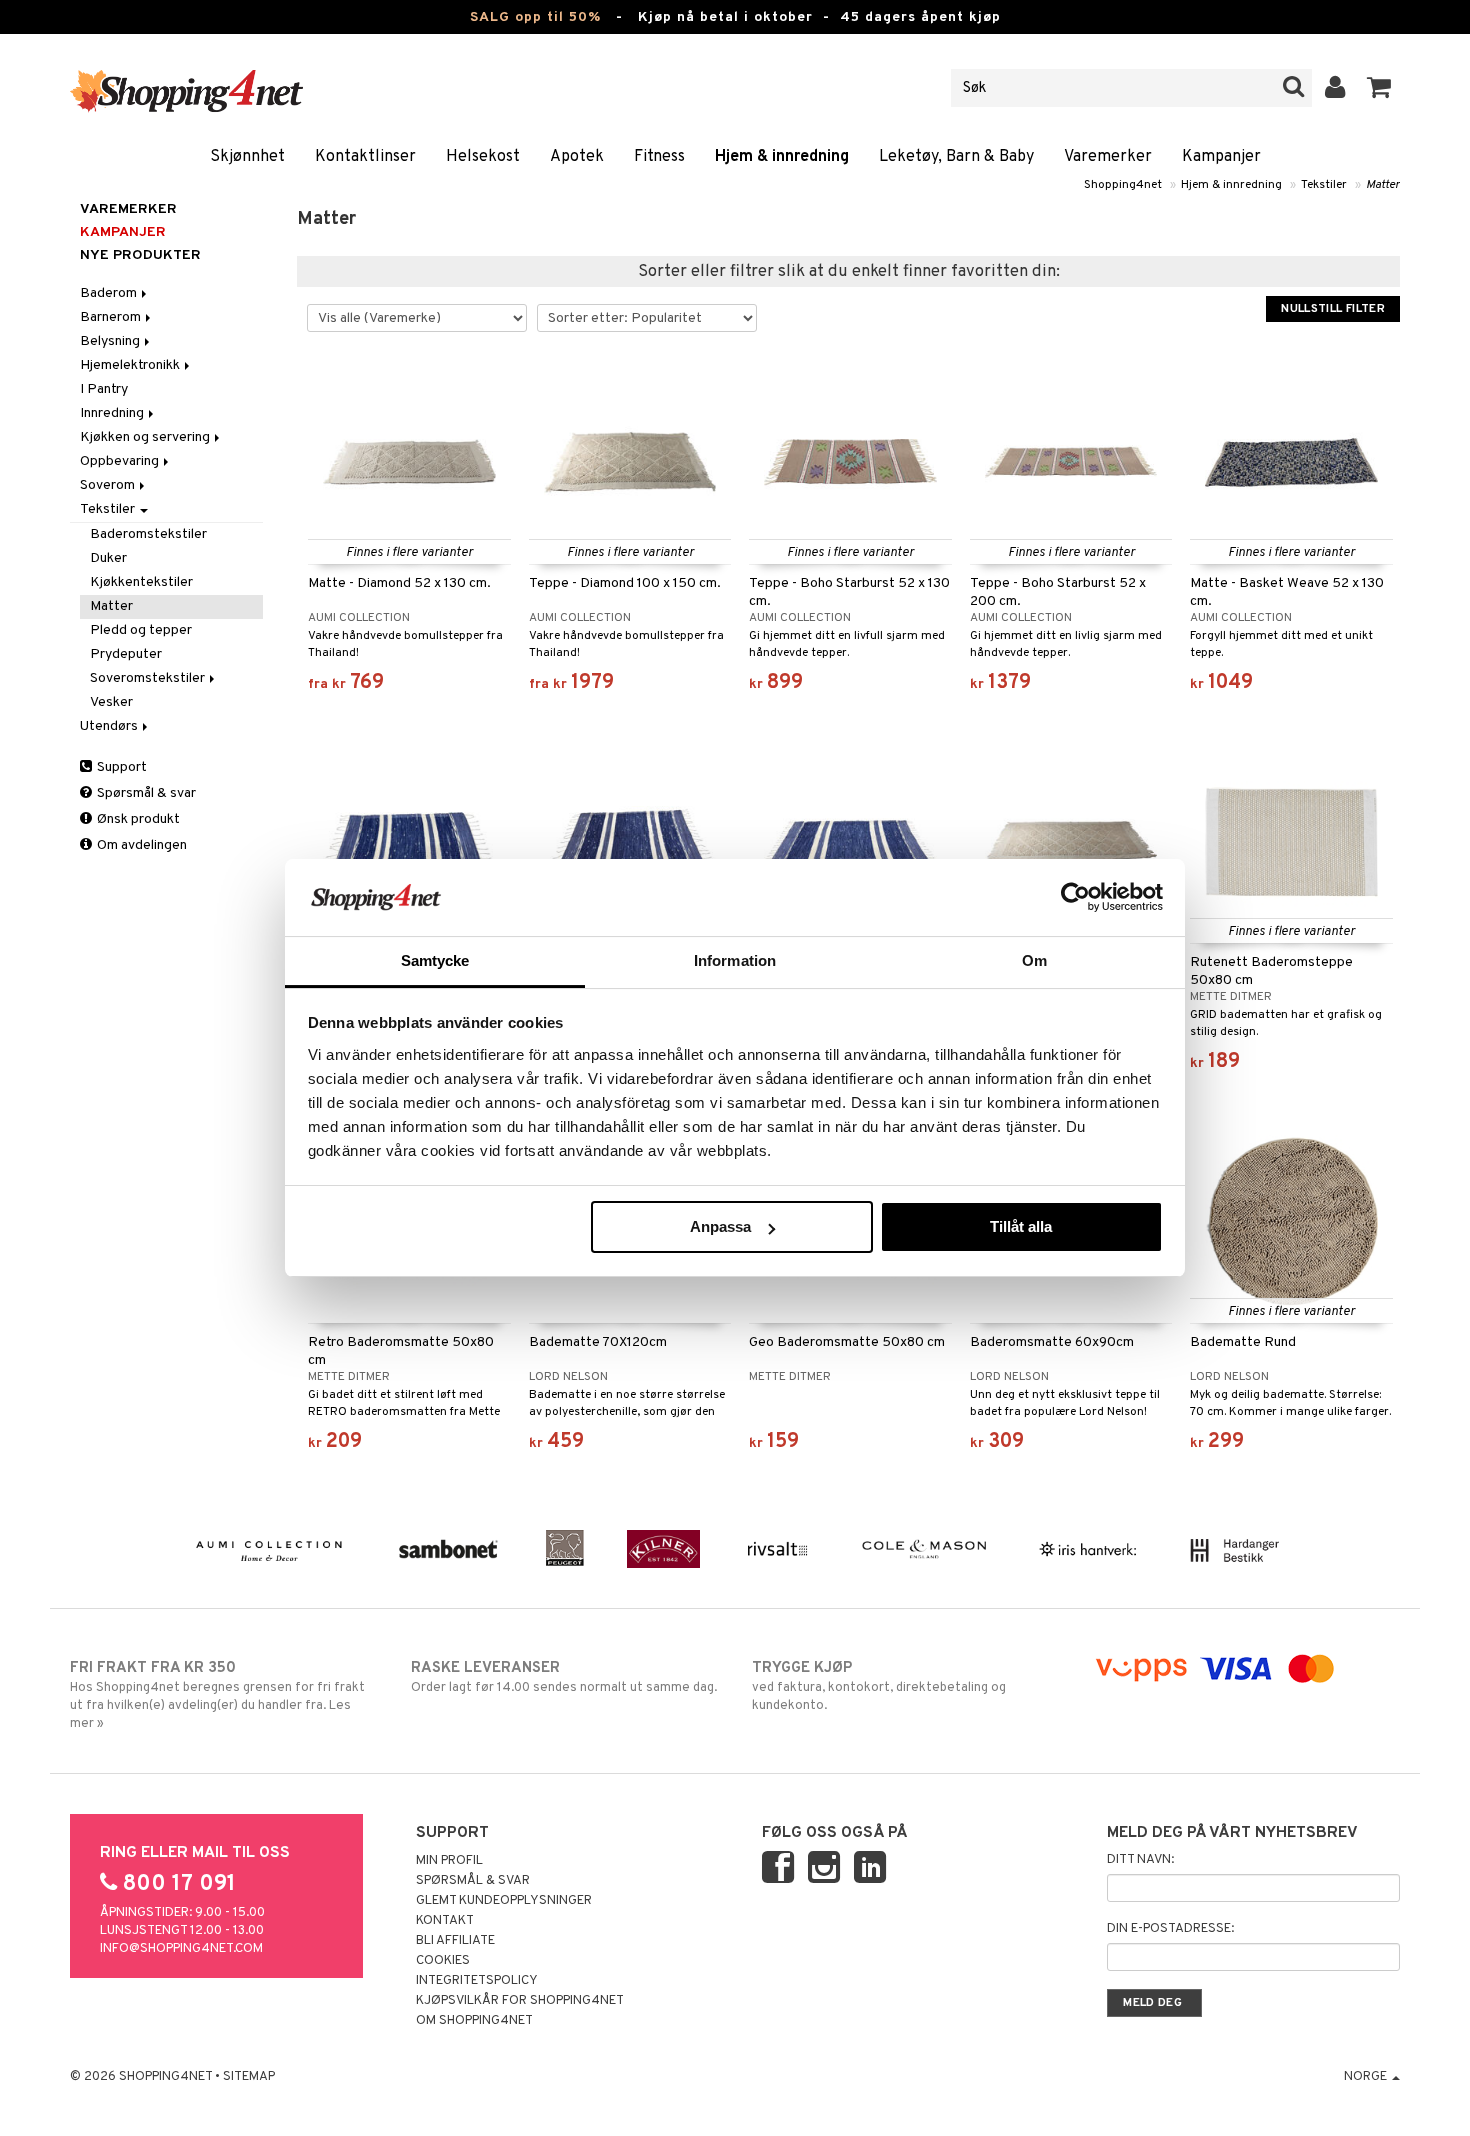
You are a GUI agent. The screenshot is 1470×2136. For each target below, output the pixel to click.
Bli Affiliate (455, 1941)
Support (120, 767)
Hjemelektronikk (131, 365)
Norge (1367, 2077)
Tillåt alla (1021, 1226)
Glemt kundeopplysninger (504, 1901)
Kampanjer (1221, 157)
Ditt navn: (1140, 1860)
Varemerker (1108, 157)
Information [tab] (735, 960)
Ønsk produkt (137, 819)
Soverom (109, 485)
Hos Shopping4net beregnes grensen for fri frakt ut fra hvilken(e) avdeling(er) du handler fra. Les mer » (217, 1695)
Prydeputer (126, 654)
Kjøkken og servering (146, 437)
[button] (1379, 88)
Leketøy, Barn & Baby (956, 157)
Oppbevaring (121, 461)
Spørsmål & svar (145, 793)
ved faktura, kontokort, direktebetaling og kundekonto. (879, 1686)
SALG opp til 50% (535, 17)
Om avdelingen (140, 845)
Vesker (111, 702)
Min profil (449, 1861)
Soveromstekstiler (149, 678)
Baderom (110, 293)
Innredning (113, 413)
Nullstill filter (1333, 309)
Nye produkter (140, 255)
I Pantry (104, 389)
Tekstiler (1324, 185)
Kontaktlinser (365, 157)
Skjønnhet (247, 157)
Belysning (111, 341)
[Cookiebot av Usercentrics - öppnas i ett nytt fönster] (1075, 897)
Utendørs (110, 726)
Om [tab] (1034, 960)
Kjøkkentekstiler (141, 582)
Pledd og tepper (141, 630)
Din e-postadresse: (1170, 1929)
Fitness (659, 157)
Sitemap (249, 2077)
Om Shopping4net (474, 2021)
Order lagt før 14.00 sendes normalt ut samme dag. (564, 1677)
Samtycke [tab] (435, 960)
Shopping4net (1123, 185)
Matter (1383, 185)
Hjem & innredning (782, 157)
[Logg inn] (1335, 88)
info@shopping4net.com (181, 1949)
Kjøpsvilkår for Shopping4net (520, 2001)
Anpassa (720, 1226)
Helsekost (483, 157)
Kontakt (445, 1921)
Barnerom (112, 317)
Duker (108, 558)
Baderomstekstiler (148, 534)
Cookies (443, 1961)
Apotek (577, 157)
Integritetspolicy (477, 1981)
